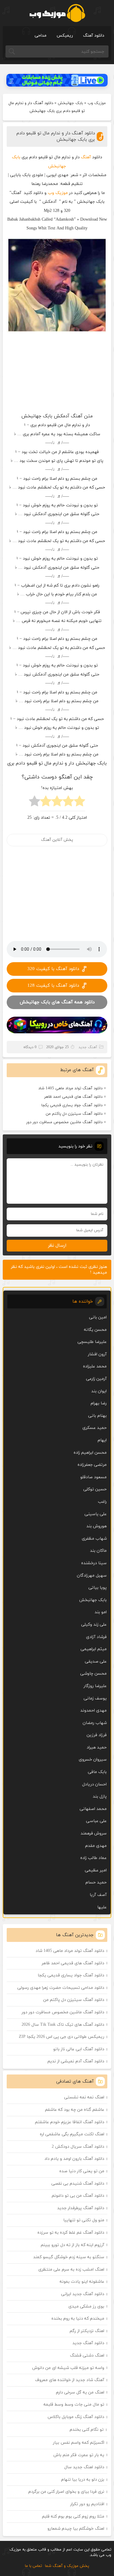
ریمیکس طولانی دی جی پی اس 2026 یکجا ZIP (62, 2037)
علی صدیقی (96, 1661)
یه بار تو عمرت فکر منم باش (79, 2455)
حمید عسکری (95, 1428)
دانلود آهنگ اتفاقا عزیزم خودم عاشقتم (70, 2122)
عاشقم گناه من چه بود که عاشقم (75, 2110)
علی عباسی (96, 1821)
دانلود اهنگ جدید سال (84, 2467)
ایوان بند (99, 1391)
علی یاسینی (96, 1514)
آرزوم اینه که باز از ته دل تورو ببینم (73, 2245)
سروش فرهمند (94, 1833)
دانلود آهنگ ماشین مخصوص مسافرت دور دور (64, 1122)
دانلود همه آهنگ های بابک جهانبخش (57, 1002)
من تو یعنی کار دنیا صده (82, 2171)
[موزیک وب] (57, 13)
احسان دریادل (94, 1784)
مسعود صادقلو (93, 1477)
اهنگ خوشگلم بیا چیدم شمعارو (76, 2529)
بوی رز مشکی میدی (86, 2306)
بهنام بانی (97, 1416)
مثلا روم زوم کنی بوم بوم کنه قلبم (73, 2517)
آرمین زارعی (96, 1379)
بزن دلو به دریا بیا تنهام (83, 2480)
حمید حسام (96, 1882)
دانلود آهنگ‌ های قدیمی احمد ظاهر (73, 1097)
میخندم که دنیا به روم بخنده (78, 2319)
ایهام (102, 1440)
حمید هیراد (97, 1747)
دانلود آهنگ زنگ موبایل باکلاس (76, 2417)
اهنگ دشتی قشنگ (87, 2356)
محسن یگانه (95, 1330)
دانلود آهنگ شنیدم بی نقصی (78, 2184)
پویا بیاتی (98, 1588)
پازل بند (100, 1796)
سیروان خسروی (93, 1760)
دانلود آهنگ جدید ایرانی (83, 2294)
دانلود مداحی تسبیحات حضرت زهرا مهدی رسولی (61, 1988)
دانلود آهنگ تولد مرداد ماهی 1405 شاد (70, 1088)
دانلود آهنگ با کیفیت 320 (53, 969)
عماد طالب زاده (93, 1858)
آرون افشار (97, 1354)
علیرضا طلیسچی (92, 1342)
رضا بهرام (99, 1403)
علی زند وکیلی (94, 1625)
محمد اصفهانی (93, 1809)
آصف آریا (98, 1895)
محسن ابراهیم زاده (90, 1453)
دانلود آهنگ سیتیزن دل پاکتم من (74, 1114)
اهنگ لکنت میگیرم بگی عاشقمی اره (72, 2134)
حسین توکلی (95, 1489)
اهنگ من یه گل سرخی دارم (80, 2392)
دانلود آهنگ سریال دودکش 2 (78, 2147)
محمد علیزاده (95, 1366)
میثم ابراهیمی (94, 1649)
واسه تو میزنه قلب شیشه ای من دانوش (68, 2368)
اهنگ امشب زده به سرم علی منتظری (71, 2270)
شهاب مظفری (94, 1539)
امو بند (101, 1612)
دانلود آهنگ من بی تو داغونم (78, 2196)
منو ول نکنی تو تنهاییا (84, 2220)
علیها (102, 1907)
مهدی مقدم (96, 1846)
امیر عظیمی (96, 1870)
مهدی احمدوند (93, 1711)
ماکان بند (98, 1551)
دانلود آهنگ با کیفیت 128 (53, 986)
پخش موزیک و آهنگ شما (67, 2566)
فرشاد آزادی (96, 1637)
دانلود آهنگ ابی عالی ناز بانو (79, 2049)
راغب (102, 1502)
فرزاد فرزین (97, 1735)
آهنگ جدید (88, 1047)
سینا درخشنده (94, 1563)
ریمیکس (65, 36)
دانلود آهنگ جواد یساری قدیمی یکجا (72, 1105)
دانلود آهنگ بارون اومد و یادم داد (74, 2159)
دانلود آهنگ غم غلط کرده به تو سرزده (71, 2233)
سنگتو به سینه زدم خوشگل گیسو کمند (69, 2257)
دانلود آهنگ (94, 36)
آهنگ (86, 157)
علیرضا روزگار (95, 1686)
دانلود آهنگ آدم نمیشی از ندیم (76, 2061)
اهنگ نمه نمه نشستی (84, 2097)
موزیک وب (97, 103)
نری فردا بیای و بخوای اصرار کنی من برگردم (66, 2492)
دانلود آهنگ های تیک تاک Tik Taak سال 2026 (63, 2025)
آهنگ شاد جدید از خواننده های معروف (70, 2380)
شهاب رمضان (95, 1723)
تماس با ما (33, 2566)
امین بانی (98, 1317)
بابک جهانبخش (70, 103)
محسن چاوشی (93, 1674)
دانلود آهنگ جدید (88, 2343)
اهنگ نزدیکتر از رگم (87, 2331)
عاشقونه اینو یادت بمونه (82, 2282)
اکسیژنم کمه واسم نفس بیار (79, 2443)
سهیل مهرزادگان (92, 1576)
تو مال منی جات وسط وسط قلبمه (74, 2405)
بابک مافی (97, 1772)
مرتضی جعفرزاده (92, 1465)
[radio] (79, 803)
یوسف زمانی (95, 1698)
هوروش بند (97, 1526)
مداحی (41, 36)
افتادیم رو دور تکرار (87, 2504)
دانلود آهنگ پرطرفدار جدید (81, 2208)
